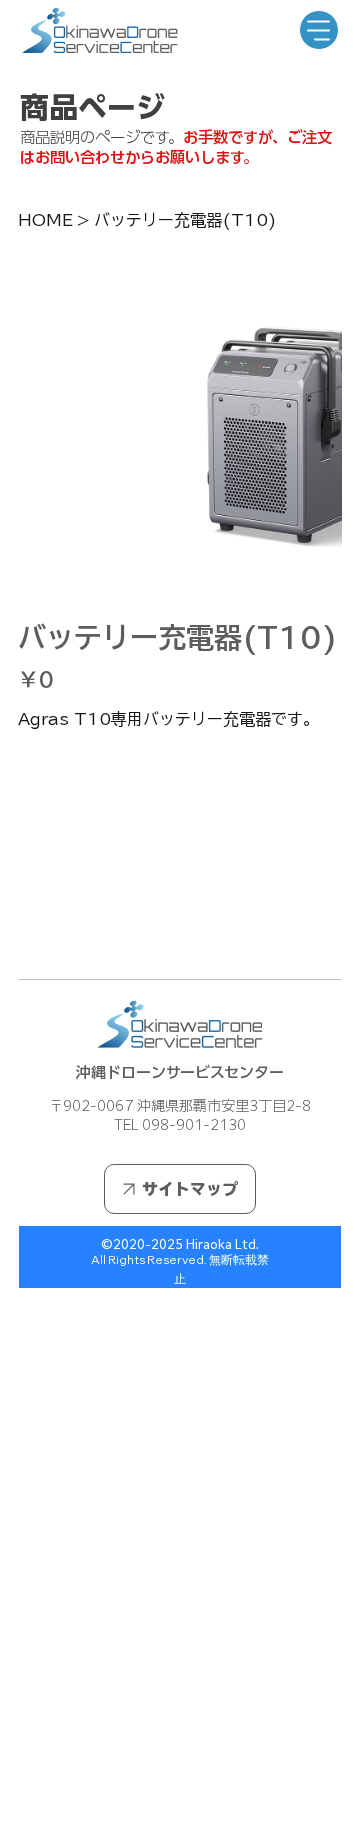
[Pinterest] (51, 932)
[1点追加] (118, 771)
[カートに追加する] (180, 831)
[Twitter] (65, 932)
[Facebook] (37, 932)
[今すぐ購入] (180, 867)
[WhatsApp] (23, 932)
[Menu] (319, 30)
